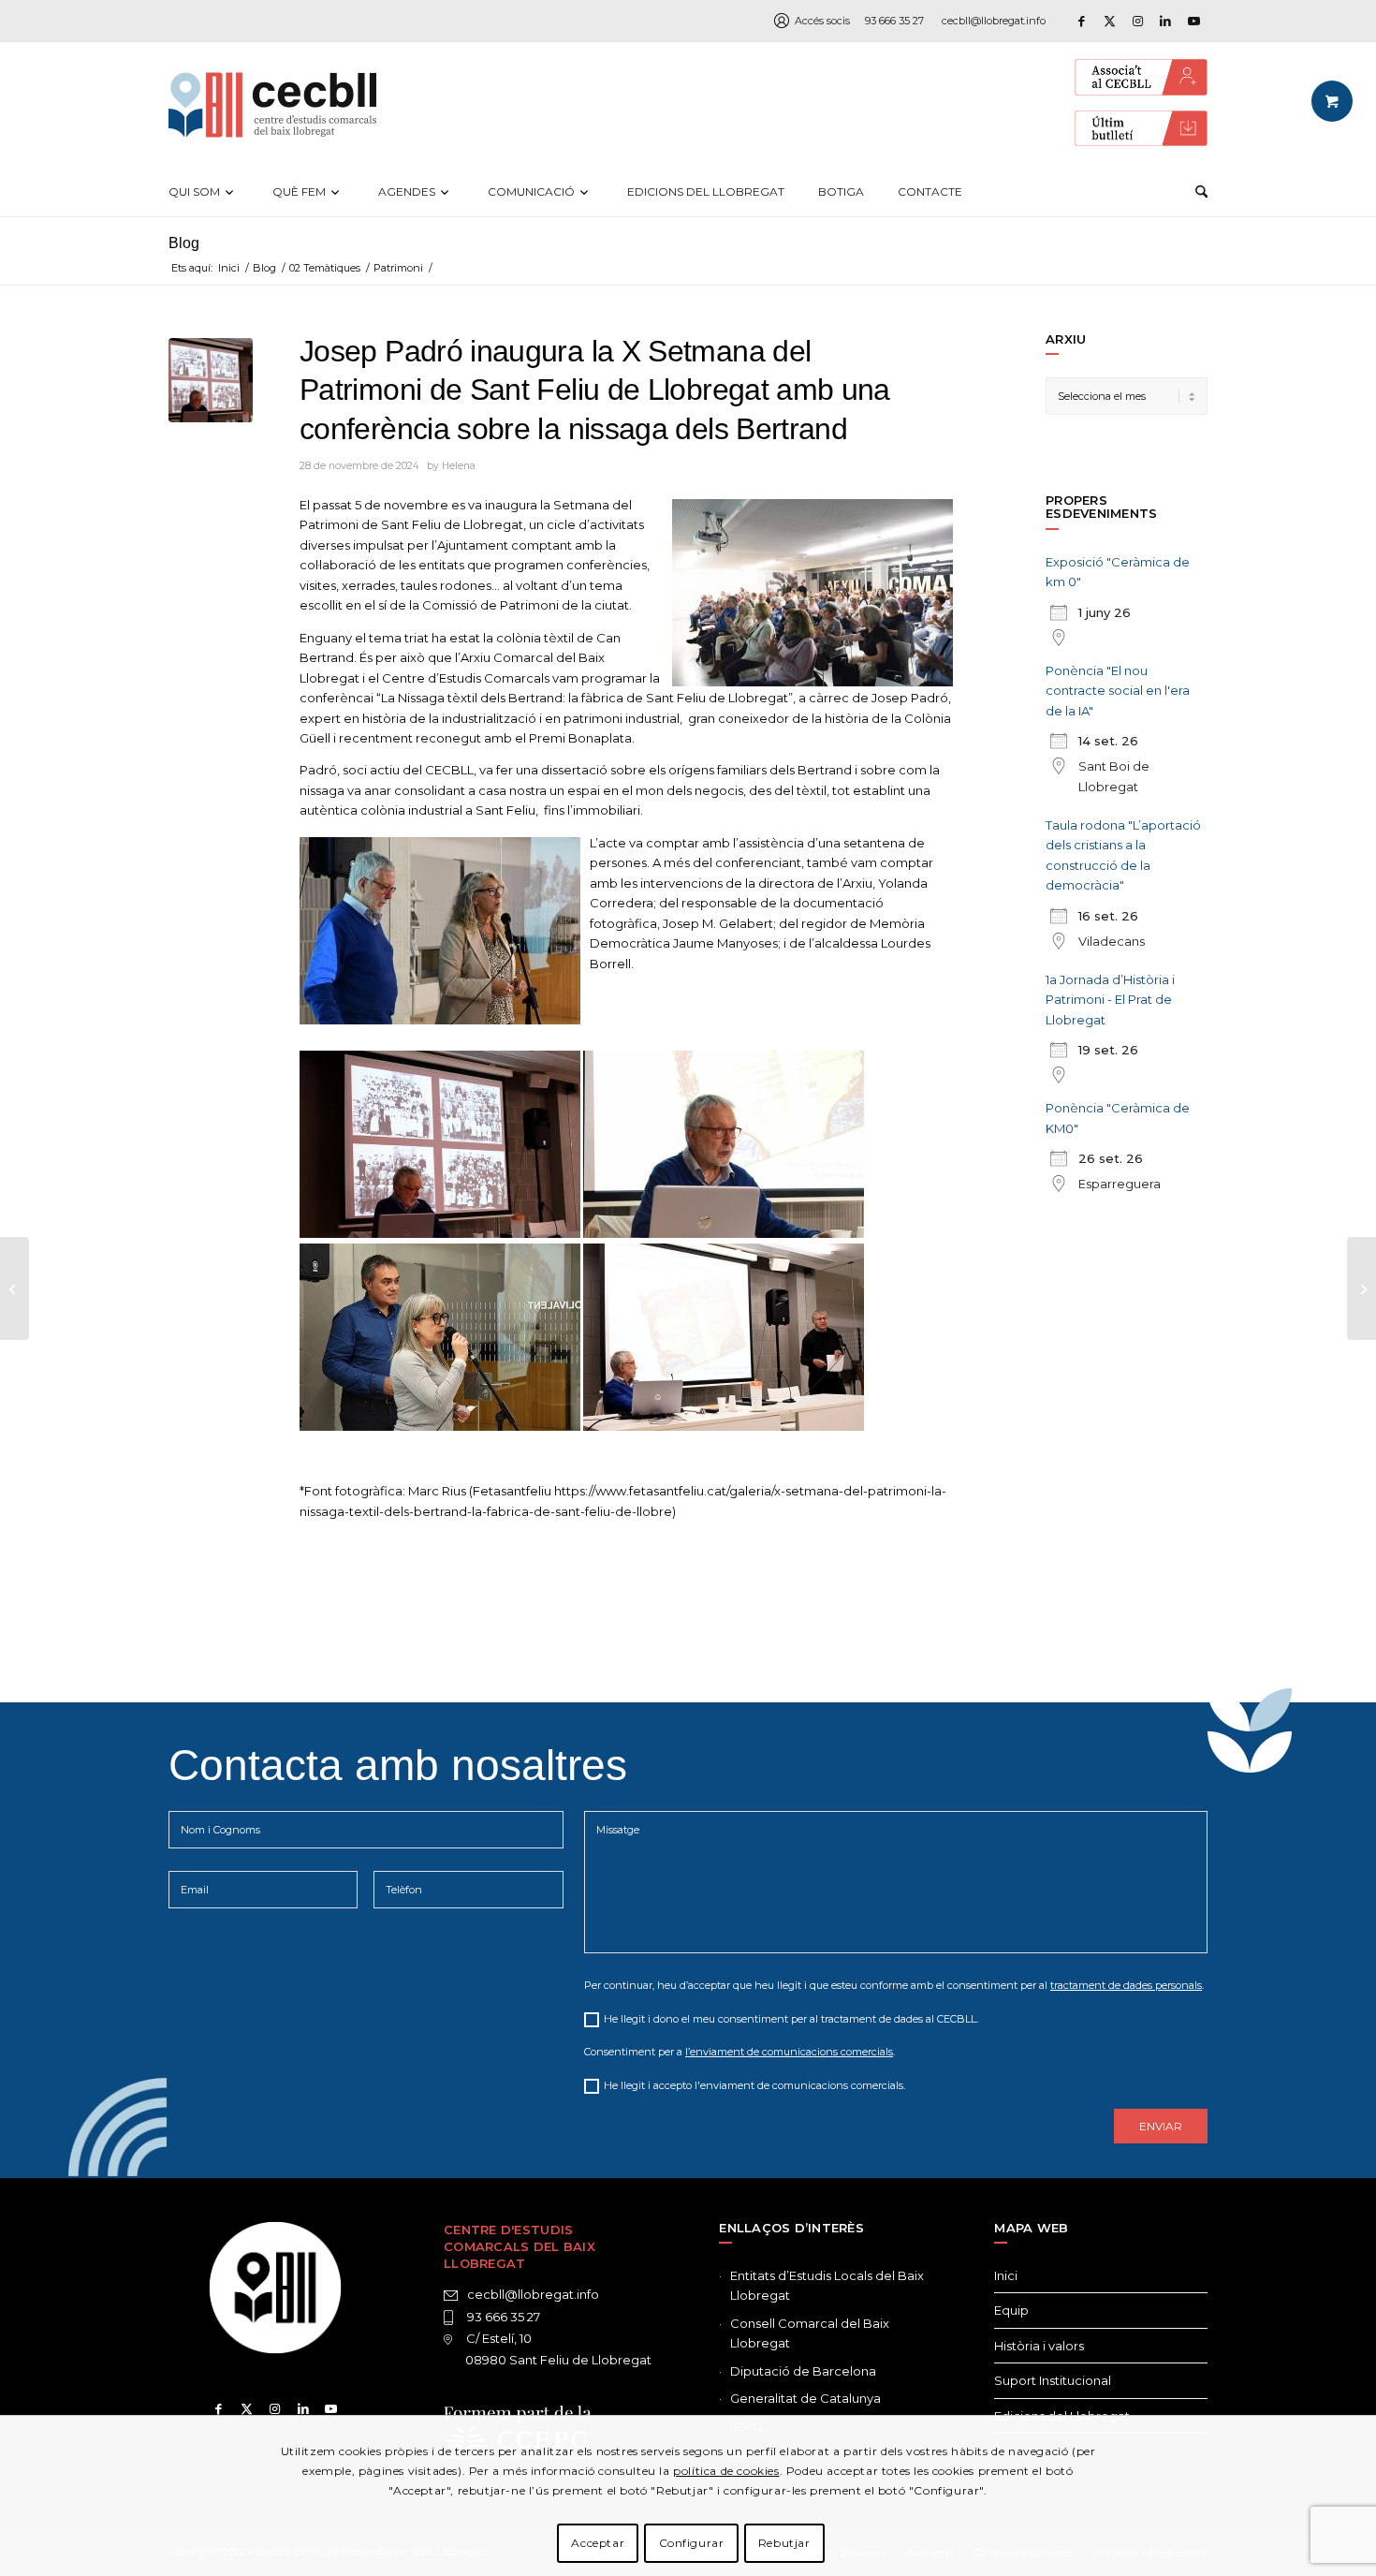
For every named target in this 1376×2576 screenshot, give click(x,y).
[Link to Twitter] (247, 2408)
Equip (1011, 2310)
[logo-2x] (272, 105)
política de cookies (726, 2470)
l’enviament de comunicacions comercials (789, 2052)
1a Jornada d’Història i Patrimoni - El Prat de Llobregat (1110, 1000)
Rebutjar (784, 2543)
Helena (459, 466)
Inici (1006, 2275)
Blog (184, 243)
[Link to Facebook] (1081, 21)
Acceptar (598, 2543)
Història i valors (1039, 2346)
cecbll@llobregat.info (994, 21)
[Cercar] (1201, 192)
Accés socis (822, 21)
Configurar (692, 2543)
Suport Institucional (1053, 2380)
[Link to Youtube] (1193, 21)
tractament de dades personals (1126, 1985)
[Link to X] (1109, 21)
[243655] (211, 380)
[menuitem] (204, 192)
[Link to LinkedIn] (1165, 21)
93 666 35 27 (894, 21)
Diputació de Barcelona (803, 2371)
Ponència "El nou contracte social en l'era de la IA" (1118, 691)
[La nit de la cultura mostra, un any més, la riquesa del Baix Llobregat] (1361, 1288)
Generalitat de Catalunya (805, 2398)
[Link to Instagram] (1137, 21)
